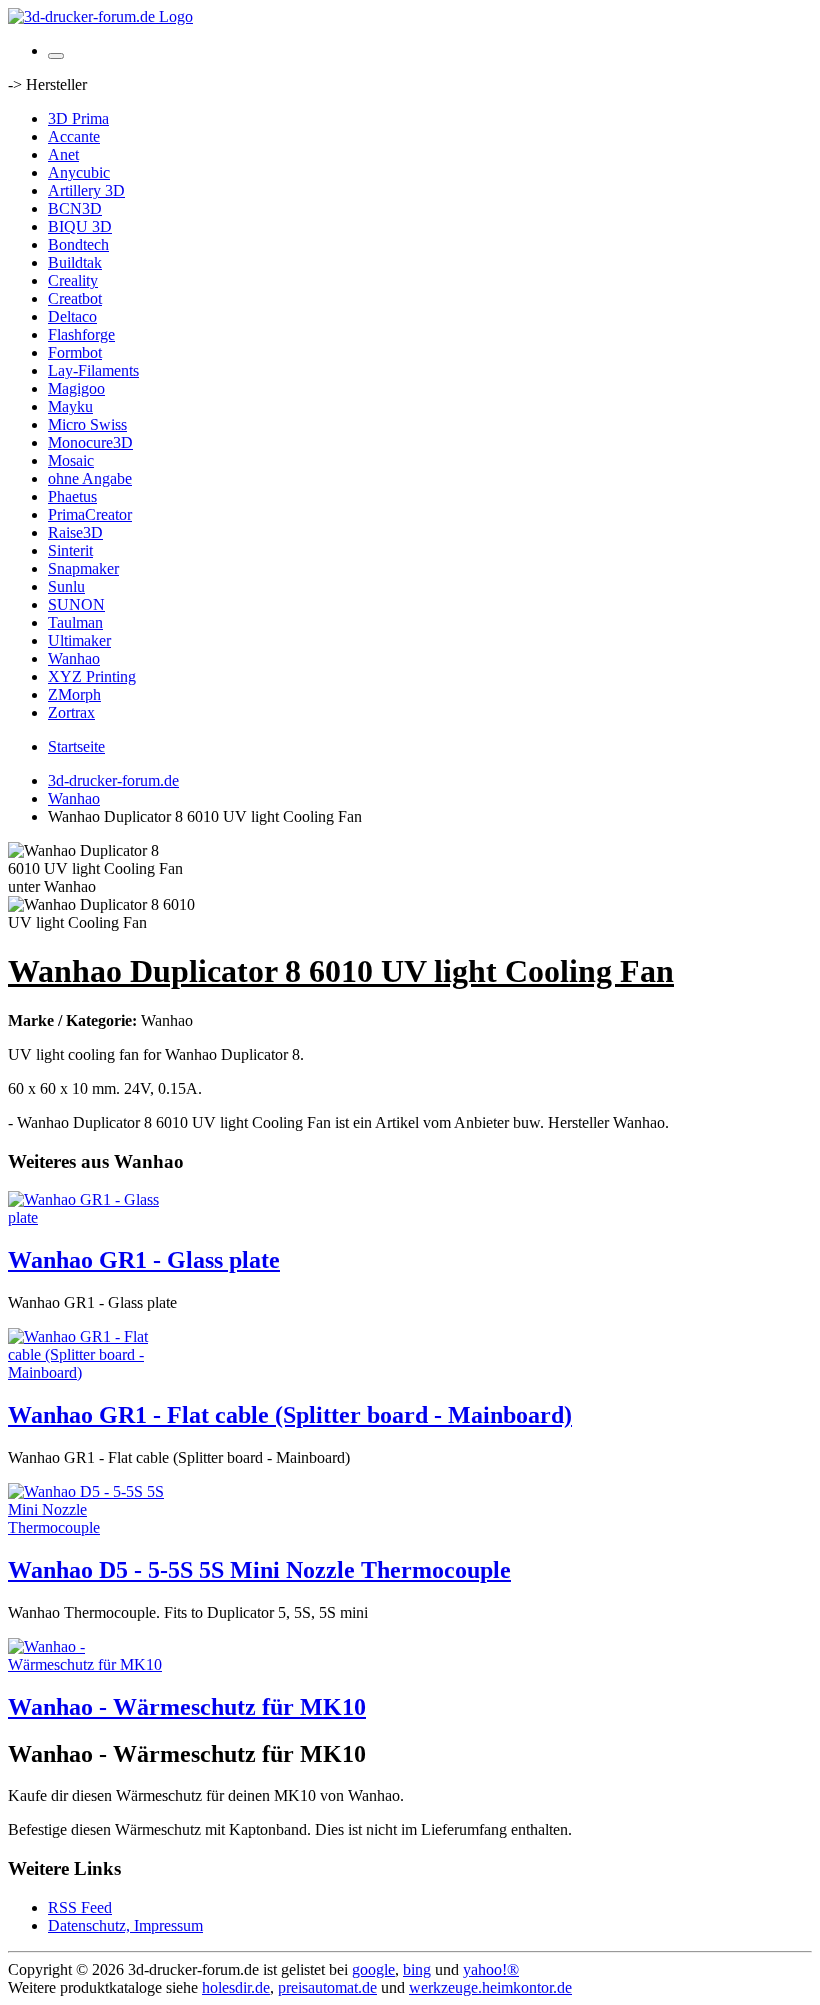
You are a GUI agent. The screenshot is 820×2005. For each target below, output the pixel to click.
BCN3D (75, 208)
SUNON (76, 604)
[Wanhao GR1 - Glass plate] (88, 1217)
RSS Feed (80, 1907)
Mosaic (71, 460)
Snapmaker (83, 568)
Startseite (76, 746)
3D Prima (78, 118)
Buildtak (75, 262)
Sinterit (70, 550)
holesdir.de (236, 1987)
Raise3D (75, 532)
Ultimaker (79, 640)
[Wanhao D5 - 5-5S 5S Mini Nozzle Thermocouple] (88, 1527)
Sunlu (66, 586)
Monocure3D (90, 442)
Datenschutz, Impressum (125, 1925)
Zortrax (71, 712)
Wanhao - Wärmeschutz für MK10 (187, 1707)
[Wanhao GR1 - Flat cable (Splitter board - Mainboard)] (88, 1372)
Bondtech (78, 244)
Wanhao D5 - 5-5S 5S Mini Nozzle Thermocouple (259, 1570)
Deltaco (72, 316)
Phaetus (72, 496)
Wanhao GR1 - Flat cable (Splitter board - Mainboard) (290, 1415)
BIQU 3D (80, 226)
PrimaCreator (90, 514)
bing (417, 1969)
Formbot (75, 352)
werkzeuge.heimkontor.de (490, 1987)
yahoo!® (491, 1969)
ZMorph (74, 694)
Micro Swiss (87, 424)
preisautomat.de (327, 1987)
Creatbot (75, 298)
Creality (73, 280)
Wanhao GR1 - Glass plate (144, 1260)
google (373, 1969)
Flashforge (81, 334)
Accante (74, 136)
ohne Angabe (90, 478)
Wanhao (74, 658)
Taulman (75, 622)
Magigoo (76, 388)
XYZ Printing (92, 676)
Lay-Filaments (93, 370)
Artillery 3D (86, 190)
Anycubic (79, 172)
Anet (63, 154)
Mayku (70, 406)
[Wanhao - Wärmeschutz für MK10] (88, 1664)
